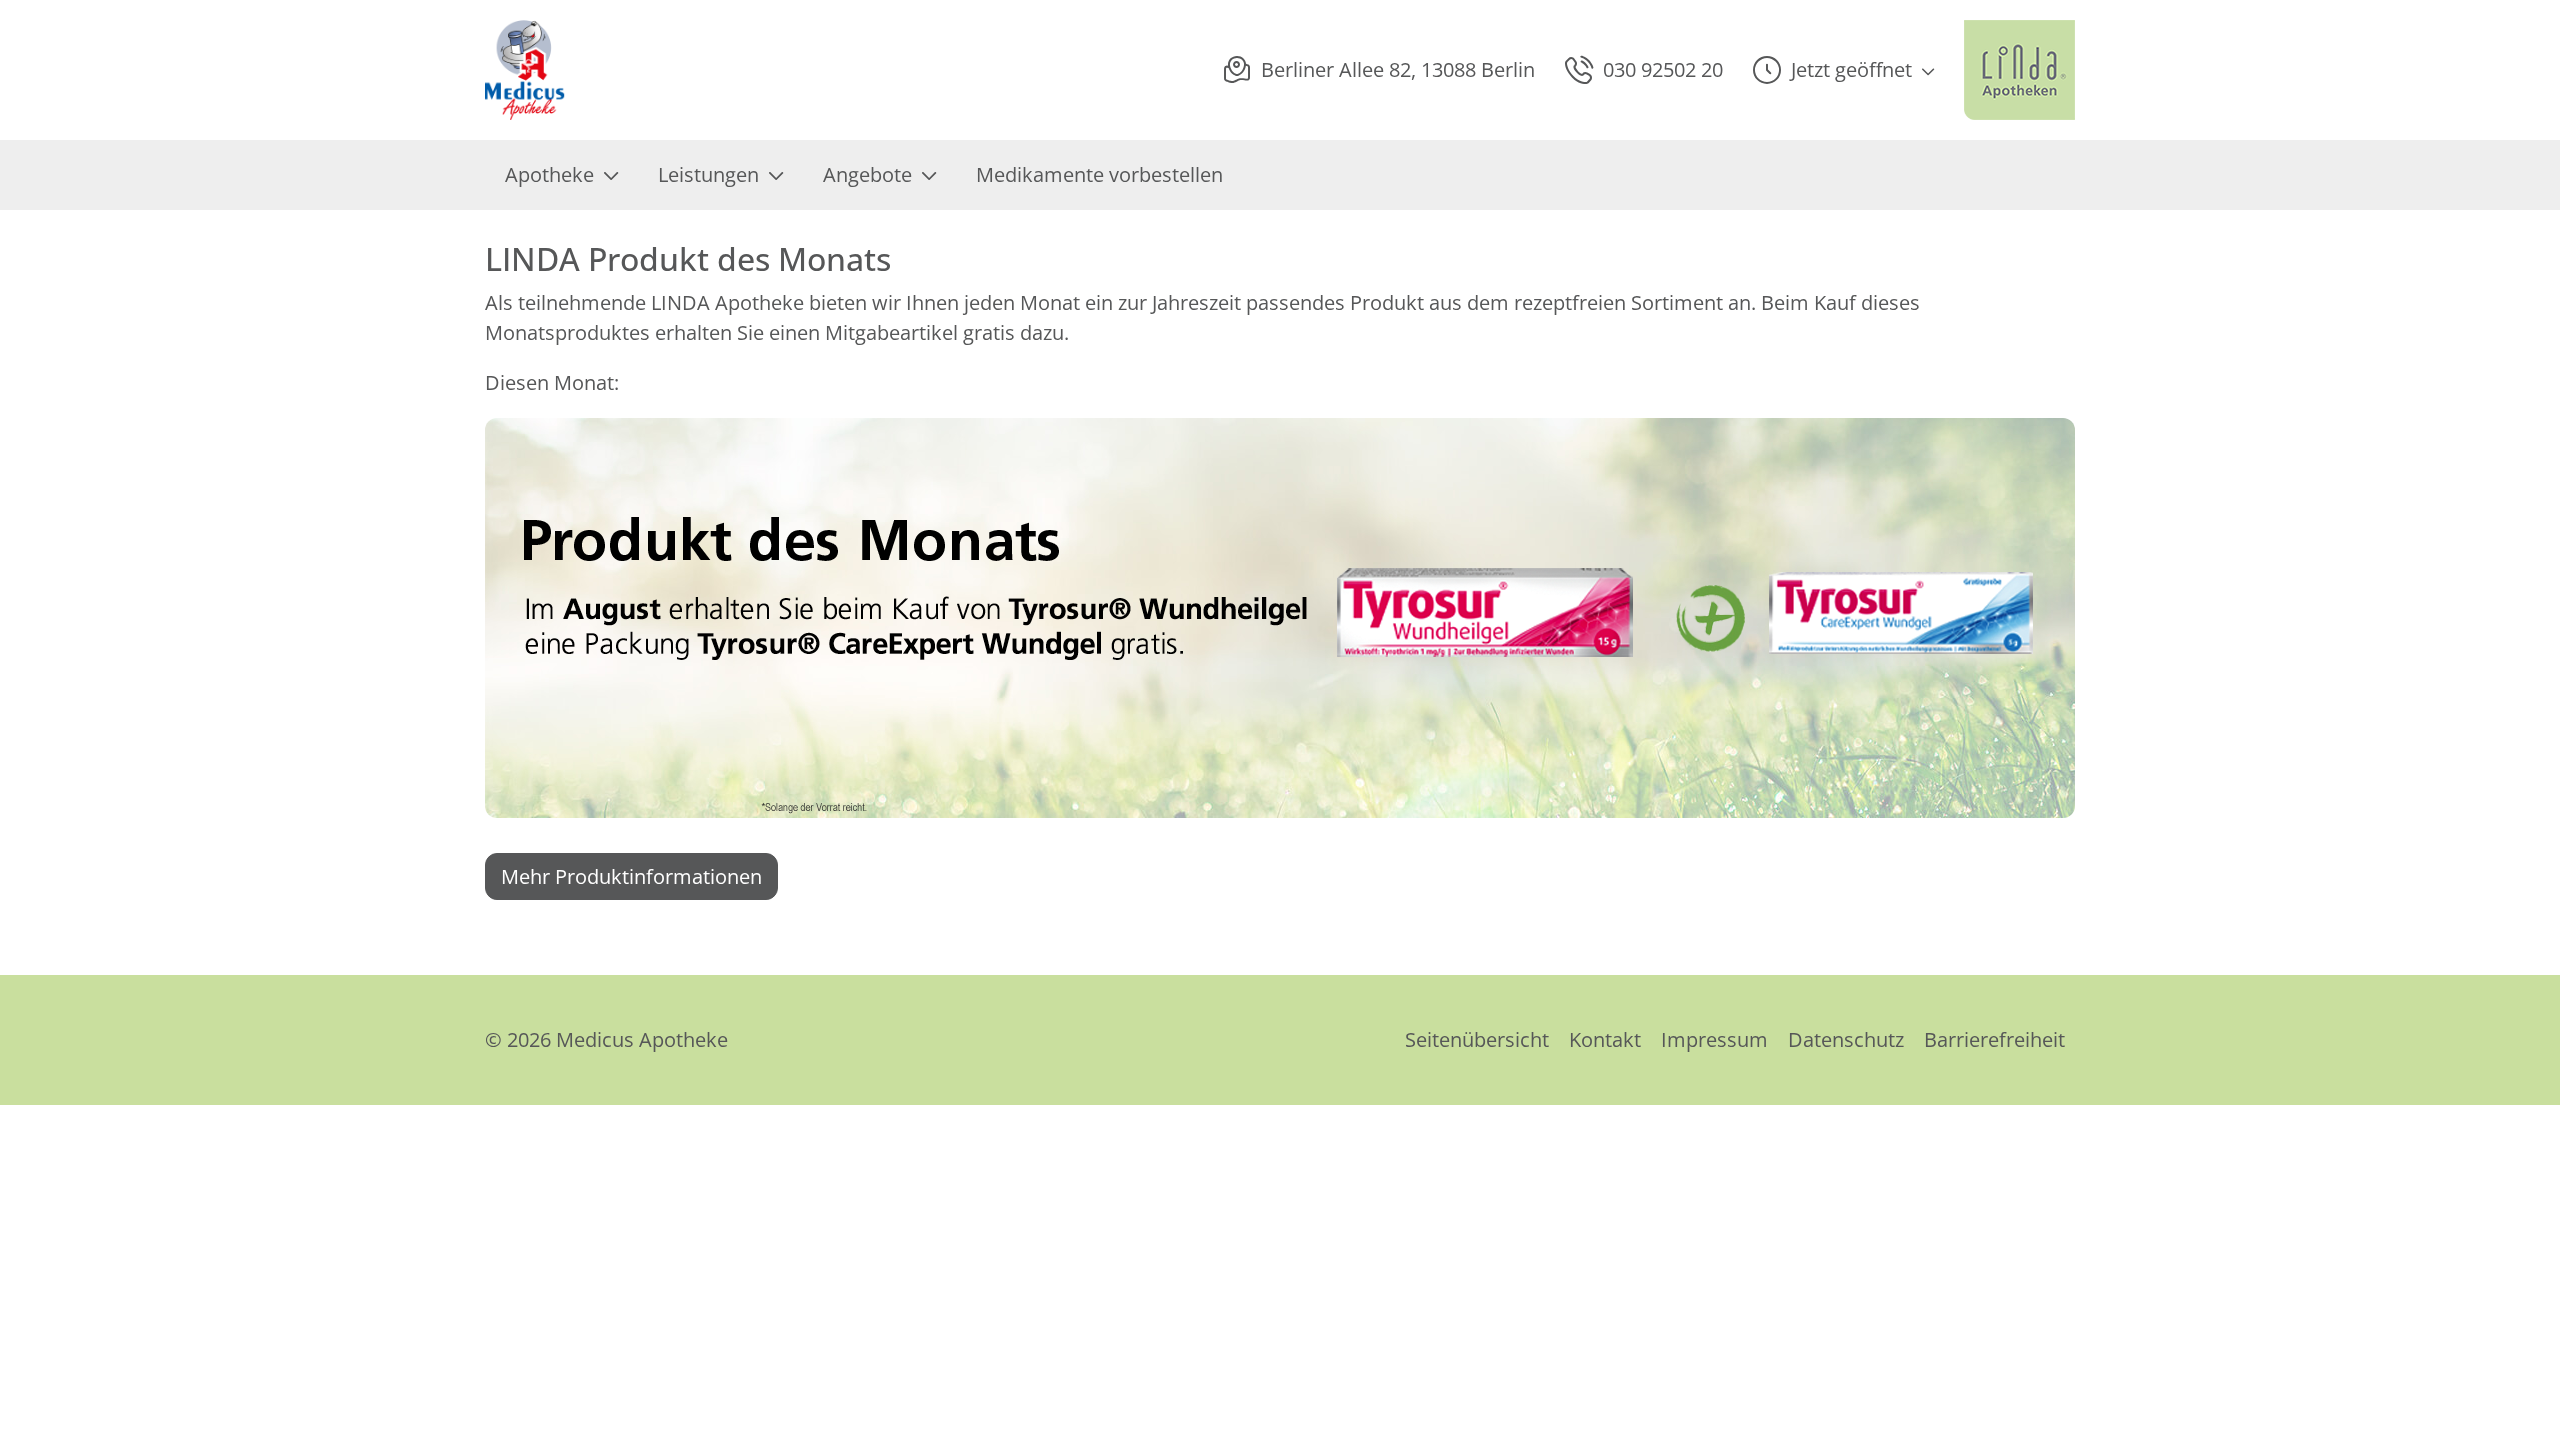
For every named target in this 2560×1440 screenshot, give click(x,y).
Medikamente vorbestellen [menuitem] (1099, 174)
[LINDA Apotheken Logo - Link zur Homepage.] (2019, 70)
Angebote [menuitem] (867, 174)
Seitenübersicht (1477, 1039)
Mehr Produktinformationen (631, 876)
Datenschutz (1846, 1039)
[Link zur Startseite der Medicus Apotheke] (529, 70)
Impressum (1714, 1039)
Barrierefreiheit (1994, 1039)
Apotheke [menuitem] (549, 174)
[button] (1843, 70)
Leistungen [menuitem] (708, 174)
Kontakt (1605, 1039)
